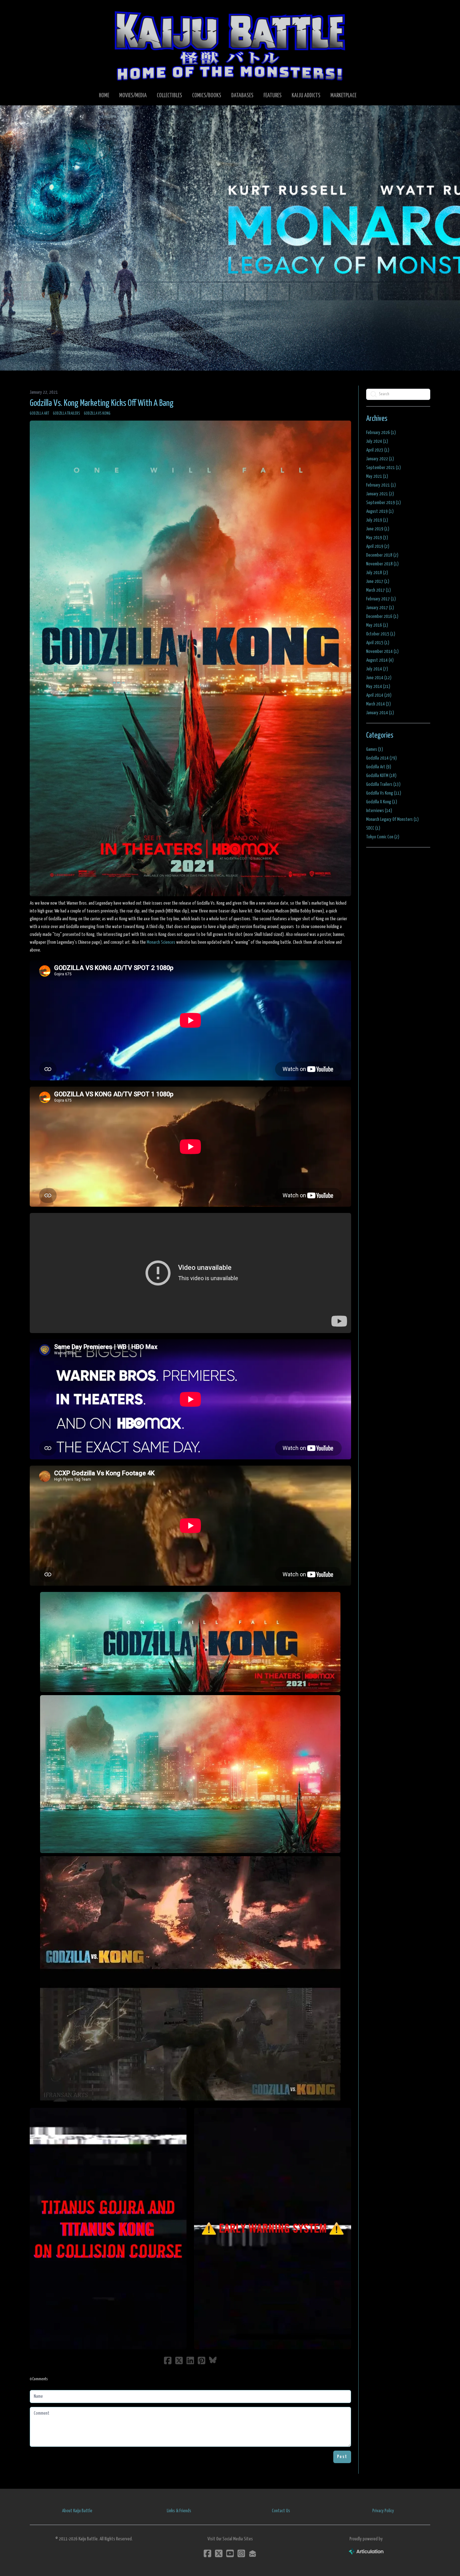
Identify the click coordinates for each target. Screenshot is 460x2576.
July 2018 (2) (377, 573)
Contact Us (281, 2511)
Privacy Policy (383, 2511)
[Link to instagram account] (241, 2553)
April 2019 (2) (378, 546)
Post (342, 2457)
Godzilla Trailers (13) (383, 784)
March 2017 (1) (378, 590)
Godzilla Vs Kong (97, 414)
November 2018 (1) (382, 564)
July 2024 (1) (377, 441)
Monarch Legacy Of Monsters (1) (392, 819)
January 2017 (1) (380, 608)
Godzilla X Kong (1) (382, 802)
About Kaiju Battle (77, 2511)
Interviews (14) (379, 811)
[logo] (230, 46)
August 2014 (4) (380, 660)
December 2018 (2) (382, 555)
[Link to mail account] (253, 2553)
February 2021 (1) (381, 485)
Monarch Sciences (161, 942)
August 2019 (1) (380, 511)
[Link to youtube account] (230, 2553)
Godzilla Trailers (66, 414)
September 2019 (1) (383, 503)
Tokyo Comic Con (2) (383, 837)
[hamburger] (42, 10)
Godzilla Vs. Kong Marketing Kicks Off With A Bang (102, 403)
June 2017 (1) (378, 581)
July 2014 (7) (377, 669)
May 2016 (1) (377, 625)
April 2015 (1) (378, 643)
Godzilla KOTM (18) (381, 776)
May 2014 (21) (378, 687)
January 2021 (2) (380, 494)
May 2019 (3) (377, 538)
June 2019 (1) (378, 529)
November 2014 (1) (382, 652)
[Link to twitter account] (219, 2553)
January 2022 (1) (380, 459)
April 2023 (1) (378, 450)
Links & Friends (179, 2511)
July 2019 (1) (377, 520)
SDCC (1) (373, 828)
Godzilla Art (39, 414)
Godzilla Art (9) (379, 767)
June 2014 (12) (379, 678)
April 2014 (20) (379, 695)
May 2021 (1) (377, 476)
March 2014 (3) (378, 704)
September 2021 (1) (383, 468)
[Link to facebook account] (207, 2553)
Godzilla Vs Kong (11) (384, 793)
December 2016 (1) (382, 616)
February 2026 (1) (381, 433)
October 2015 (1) (381, 634)
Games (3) (375, 749)
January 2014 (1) (380, 713)
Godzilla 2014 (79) (381, 758)
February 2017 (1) (381, 599)
